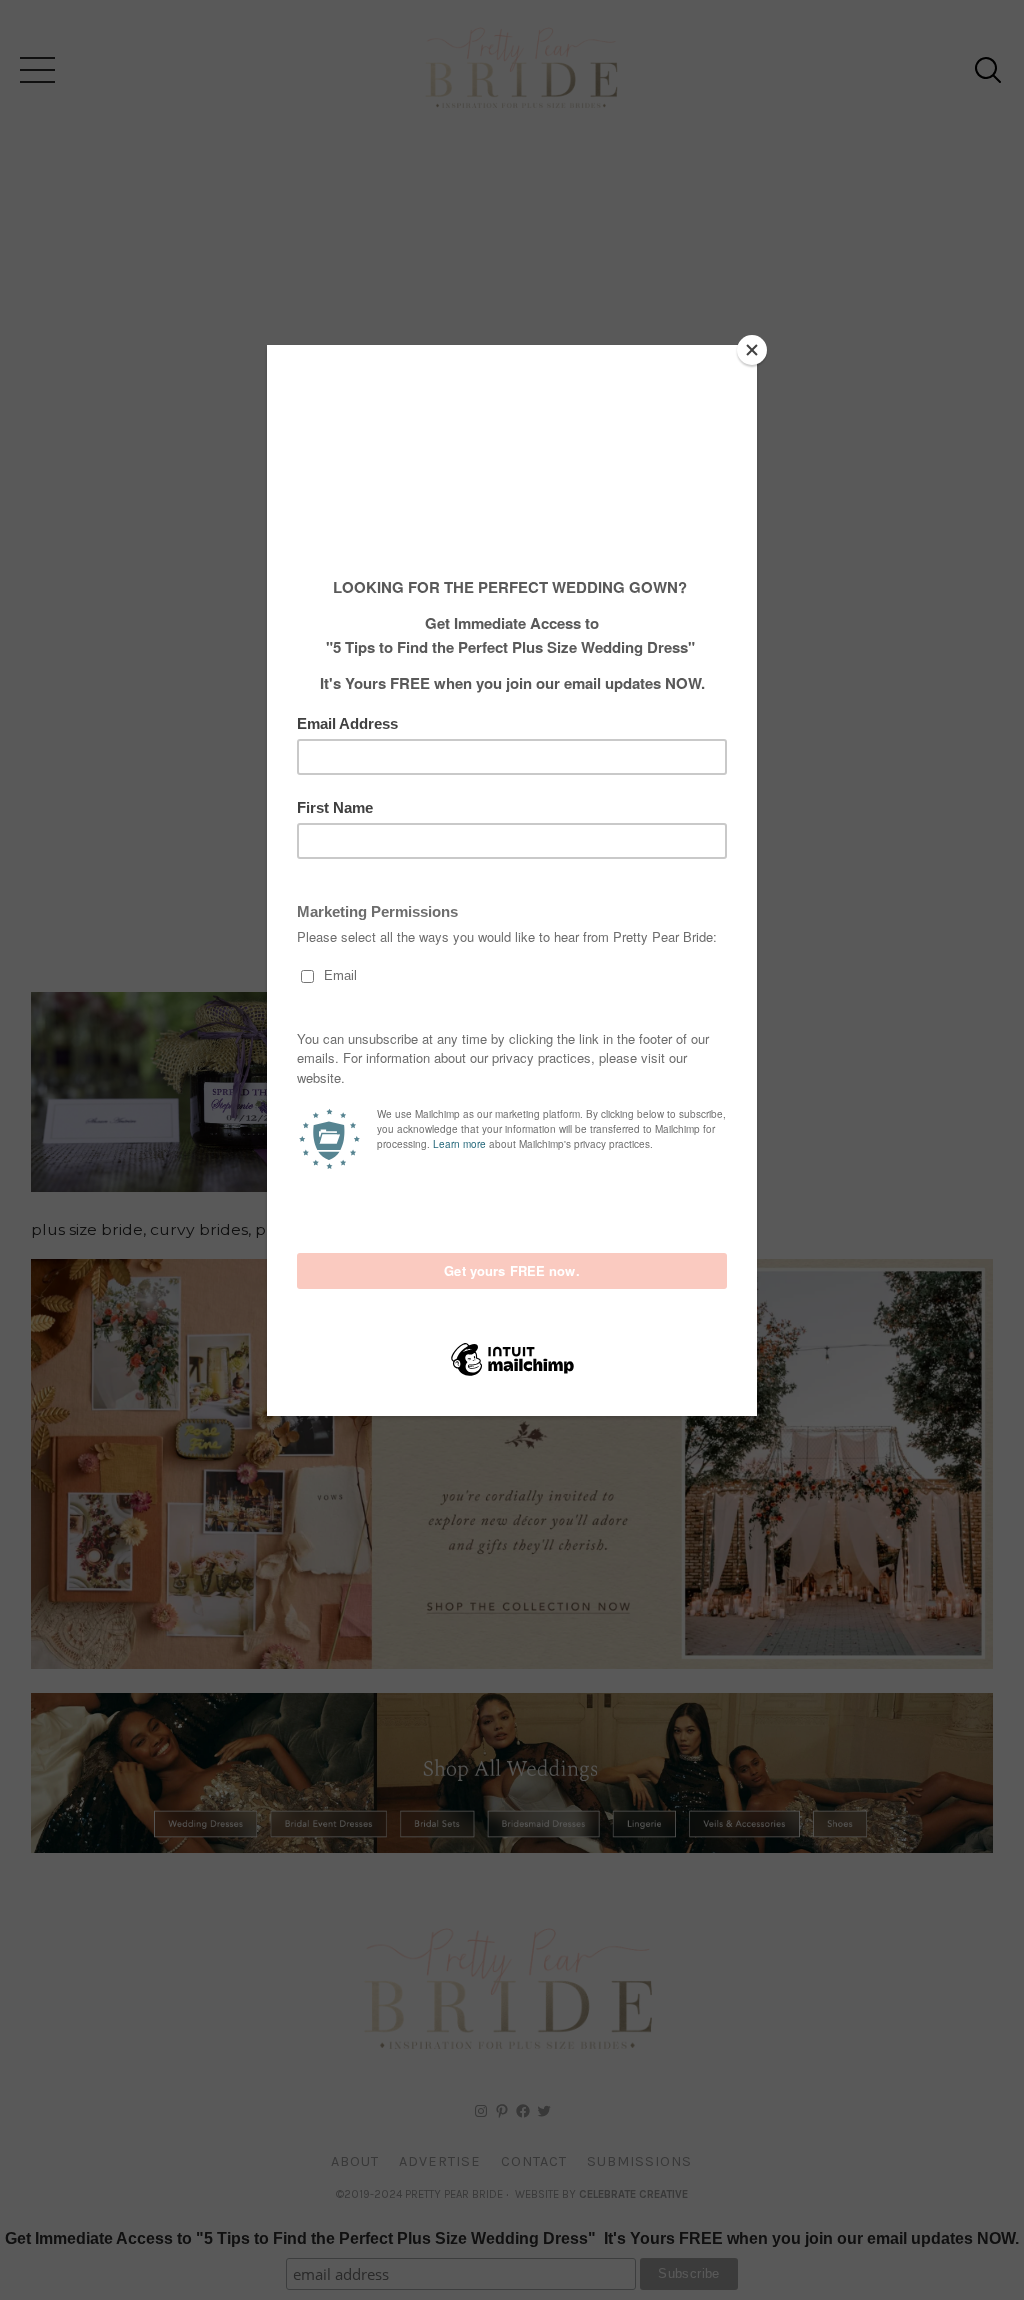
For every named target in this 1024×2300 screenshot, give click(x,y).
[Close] (752, 350)
